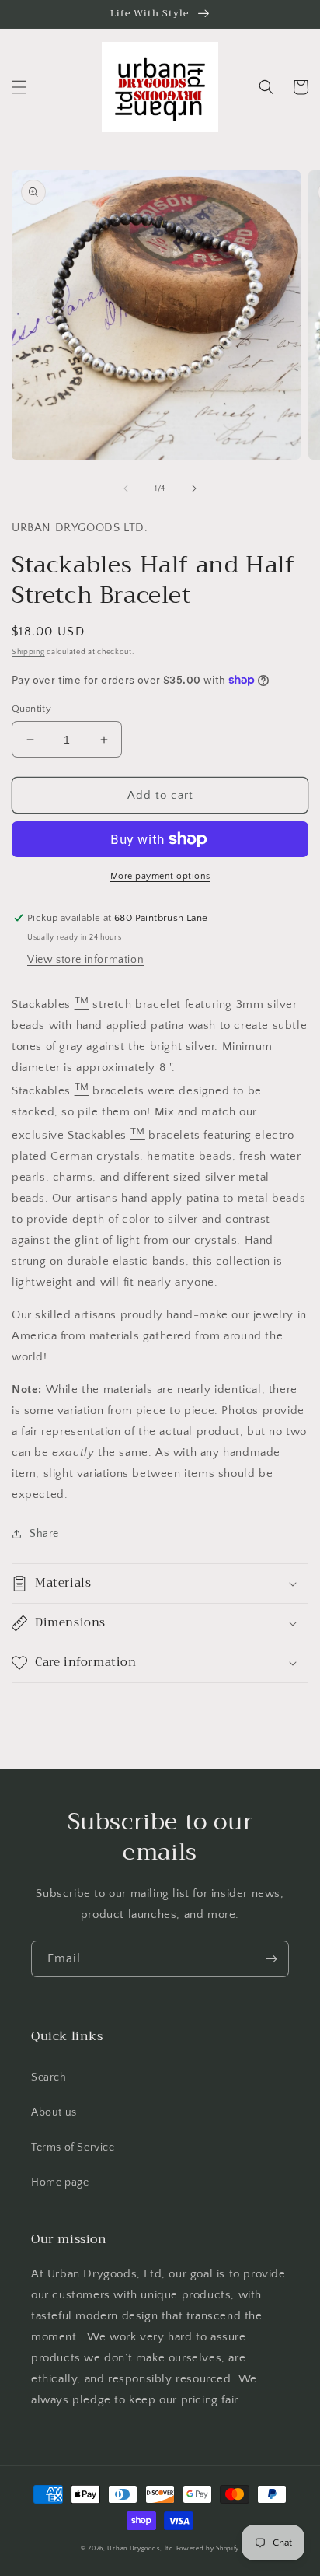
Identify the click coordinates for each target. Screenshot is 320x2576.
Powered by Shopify (208, 2548)
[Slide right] (194, 488)
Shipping (28, 652)
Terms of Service (73, 2147)
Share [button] (44, 1534)
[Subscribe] (271, 1959)
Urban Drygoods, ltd (140, 2548)
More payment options (160, 876)
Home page (60, 2182)
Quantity (31, 709)
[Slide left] (126, 488)
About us (54, 2112)
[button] (19, 87)
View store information (85, 960)
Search (49, 2077)
